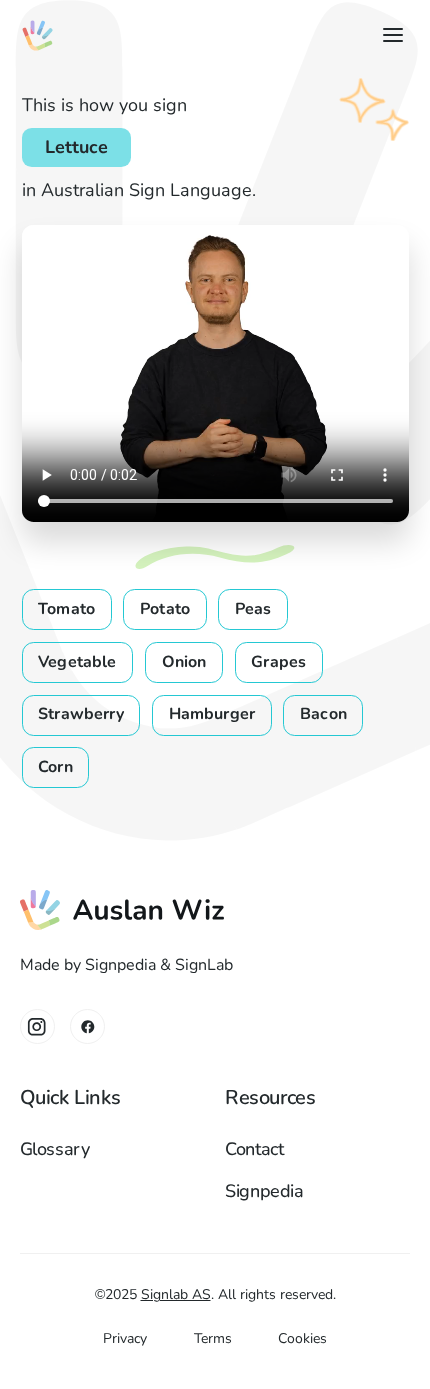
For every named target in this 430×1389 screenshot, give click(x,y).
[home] (37, 35)
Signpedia (264, 1191)
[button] (388, 35)
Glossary (55, 1149)
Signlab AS (176, 1294)
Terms (213, 1338)
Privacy (125, 1338)
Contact (254, 1149)
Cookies (302, 1338)
